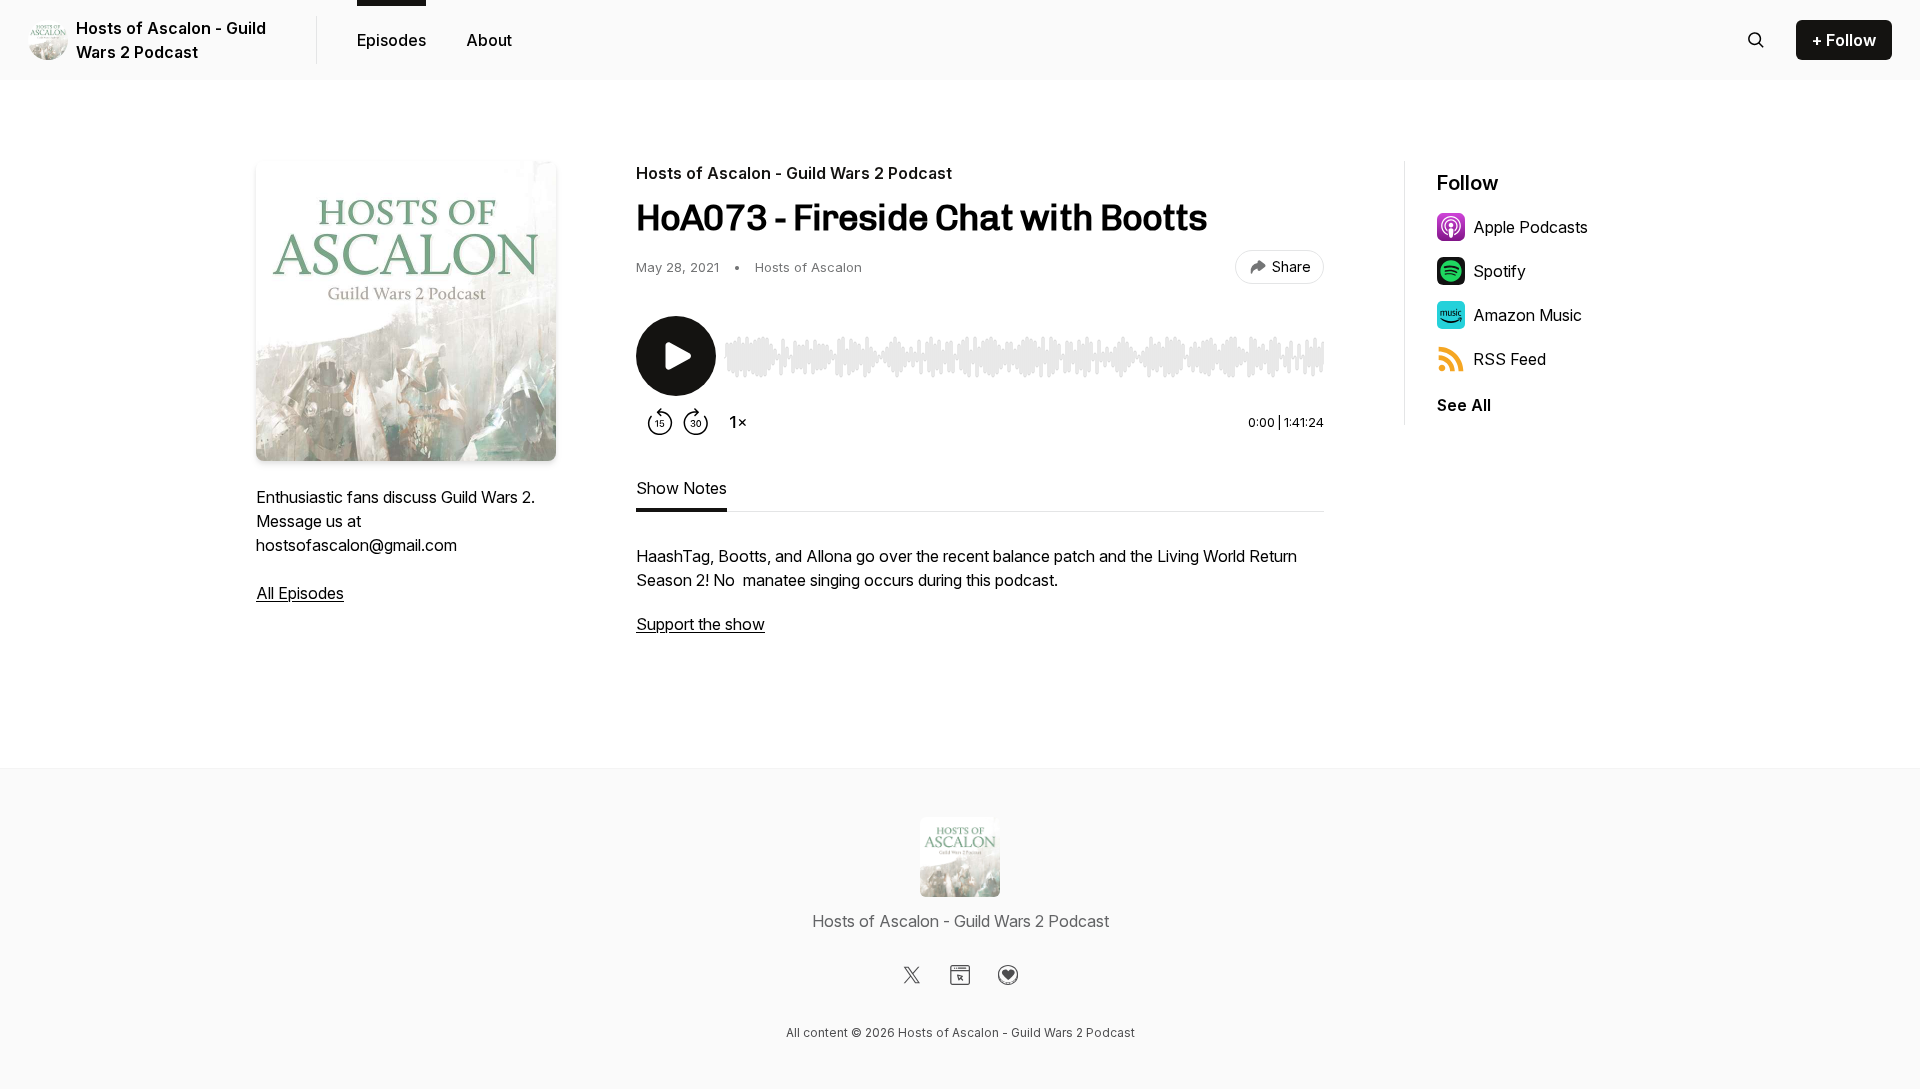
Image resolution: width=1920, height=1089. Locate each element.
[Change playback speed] (738, 422)
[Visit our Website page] (960, 975)
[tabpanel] (980, 600)
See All (1464, 405)
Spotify (1499, 271)
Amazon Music (1527, 315)
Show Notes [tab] (681, 488)
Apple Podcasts (1530, 227)
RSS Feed (1509, 359)
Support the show (700, 624)
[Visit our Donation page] (1008, 975)
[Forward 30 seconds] (696, 422)
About (489, 40)
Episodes (391, 40)
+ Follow (1844, 40)
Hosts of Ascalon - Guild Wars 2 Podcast (171, 40)
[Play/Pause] (676, 356)
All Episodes (300, 593)
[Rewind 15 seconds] (660, 422)
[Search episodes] (1756, 40)
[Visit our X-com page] (912, 975)
